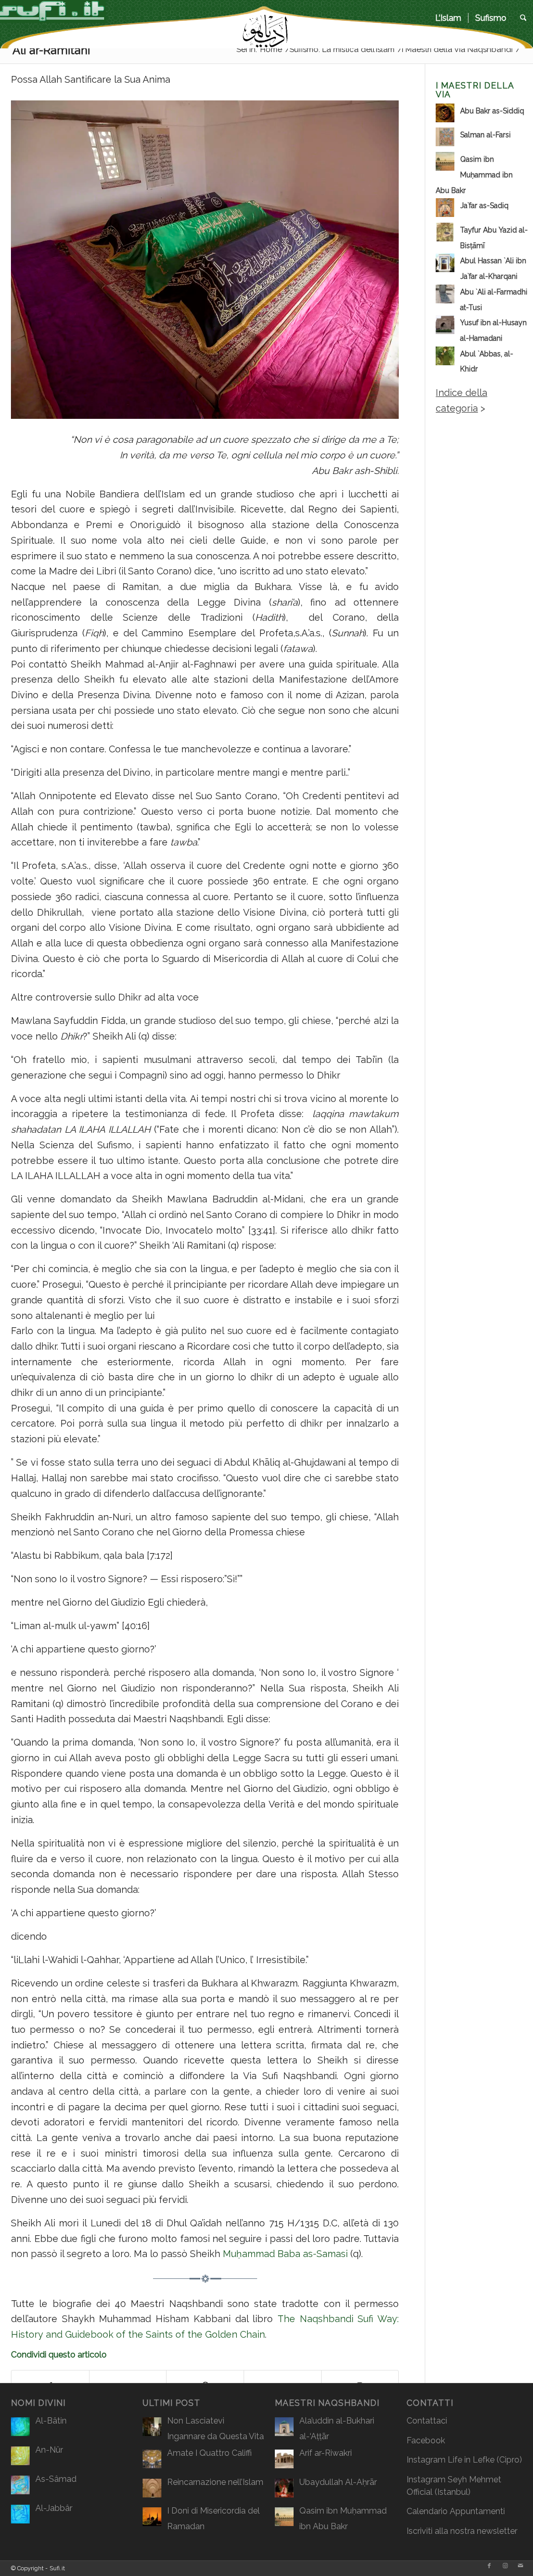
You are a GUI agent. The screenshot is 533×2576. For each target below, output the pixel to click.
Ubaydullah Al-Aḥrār (338, 2482)
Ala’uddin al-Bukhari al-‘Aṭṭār (337, 2428)
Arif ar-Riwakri (326, 2453)
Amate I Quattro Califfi (210, 2453)
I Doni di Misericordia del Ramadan (213, 2519)
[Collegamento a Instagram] (505, 2566)
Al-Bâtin (51, 2421)
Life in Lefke (471, 2460)
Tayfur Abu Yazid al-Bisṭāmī (494, 238)
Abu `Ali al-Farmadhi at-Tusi (494, 300)
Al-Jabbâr (54, 2508)
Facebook (426, 2440)
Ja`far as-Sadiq (484, 206)
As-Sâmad (56, 2479)
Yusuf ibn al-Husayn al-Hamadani (493, 330)
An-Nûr (49, 2450)
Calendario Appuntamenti (456, 2511)
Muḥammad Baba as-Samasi (285, 2254)
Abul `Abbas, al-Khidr (487, 362)
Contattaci (427, 2421)
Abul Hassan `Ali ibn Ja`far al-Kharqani (493, 268)
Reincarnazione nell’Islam (215, 2482)
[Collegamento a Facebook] (489, 2566)
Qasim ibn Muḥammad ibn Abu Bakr (474, 175)
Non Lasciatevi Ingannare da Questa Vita (215, 2428)
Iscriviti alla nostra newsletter (462, 2531)
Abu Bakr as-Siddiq (492, 111)
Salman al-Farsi (485, 135)
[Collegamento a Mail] (521, 2566)
